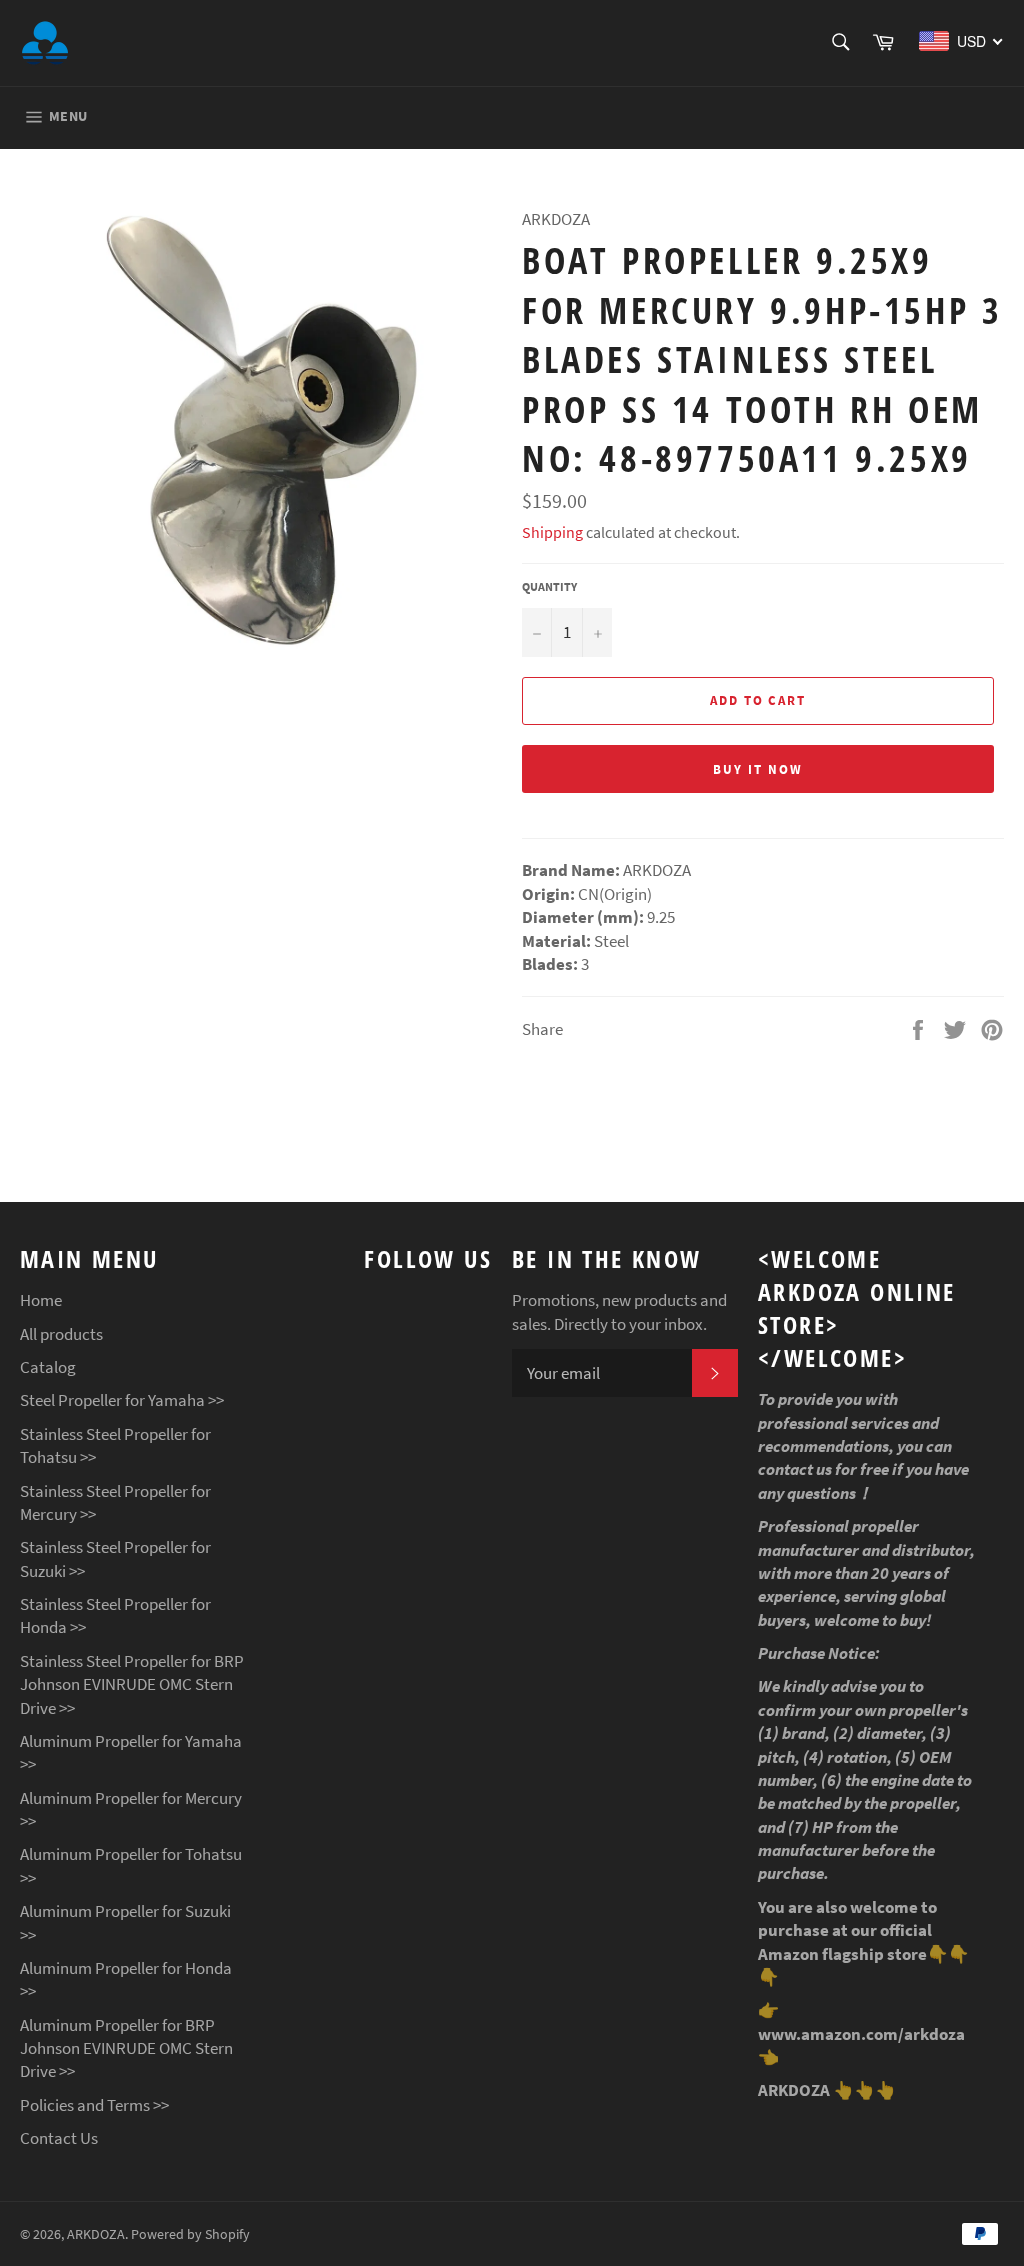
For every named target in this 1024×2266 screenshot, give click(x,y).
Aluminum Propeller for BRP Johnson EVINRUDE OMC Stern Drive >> (126, 2048)
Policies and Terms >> (94, 2105)
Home (41, 1300)
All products (61, 1334)
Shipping (552, 532)
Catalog (48, 1367)
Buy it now (758, 769)
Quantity (549, 586)
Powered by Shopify (190, 2234)
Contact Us (59, 2138)
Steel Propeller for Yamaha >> (122, 1400)
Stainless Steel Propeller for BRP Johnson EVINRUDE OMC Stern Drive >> (132, 1684)
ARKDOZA (96, 2234)
